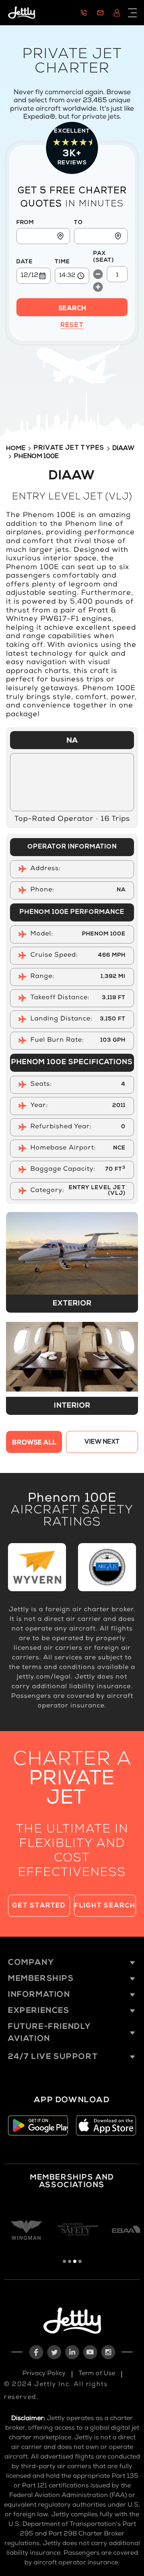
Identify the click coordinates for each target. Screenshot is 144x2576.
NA (72, 741)
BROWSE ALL (34, 1443)
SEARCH (72, 309)
